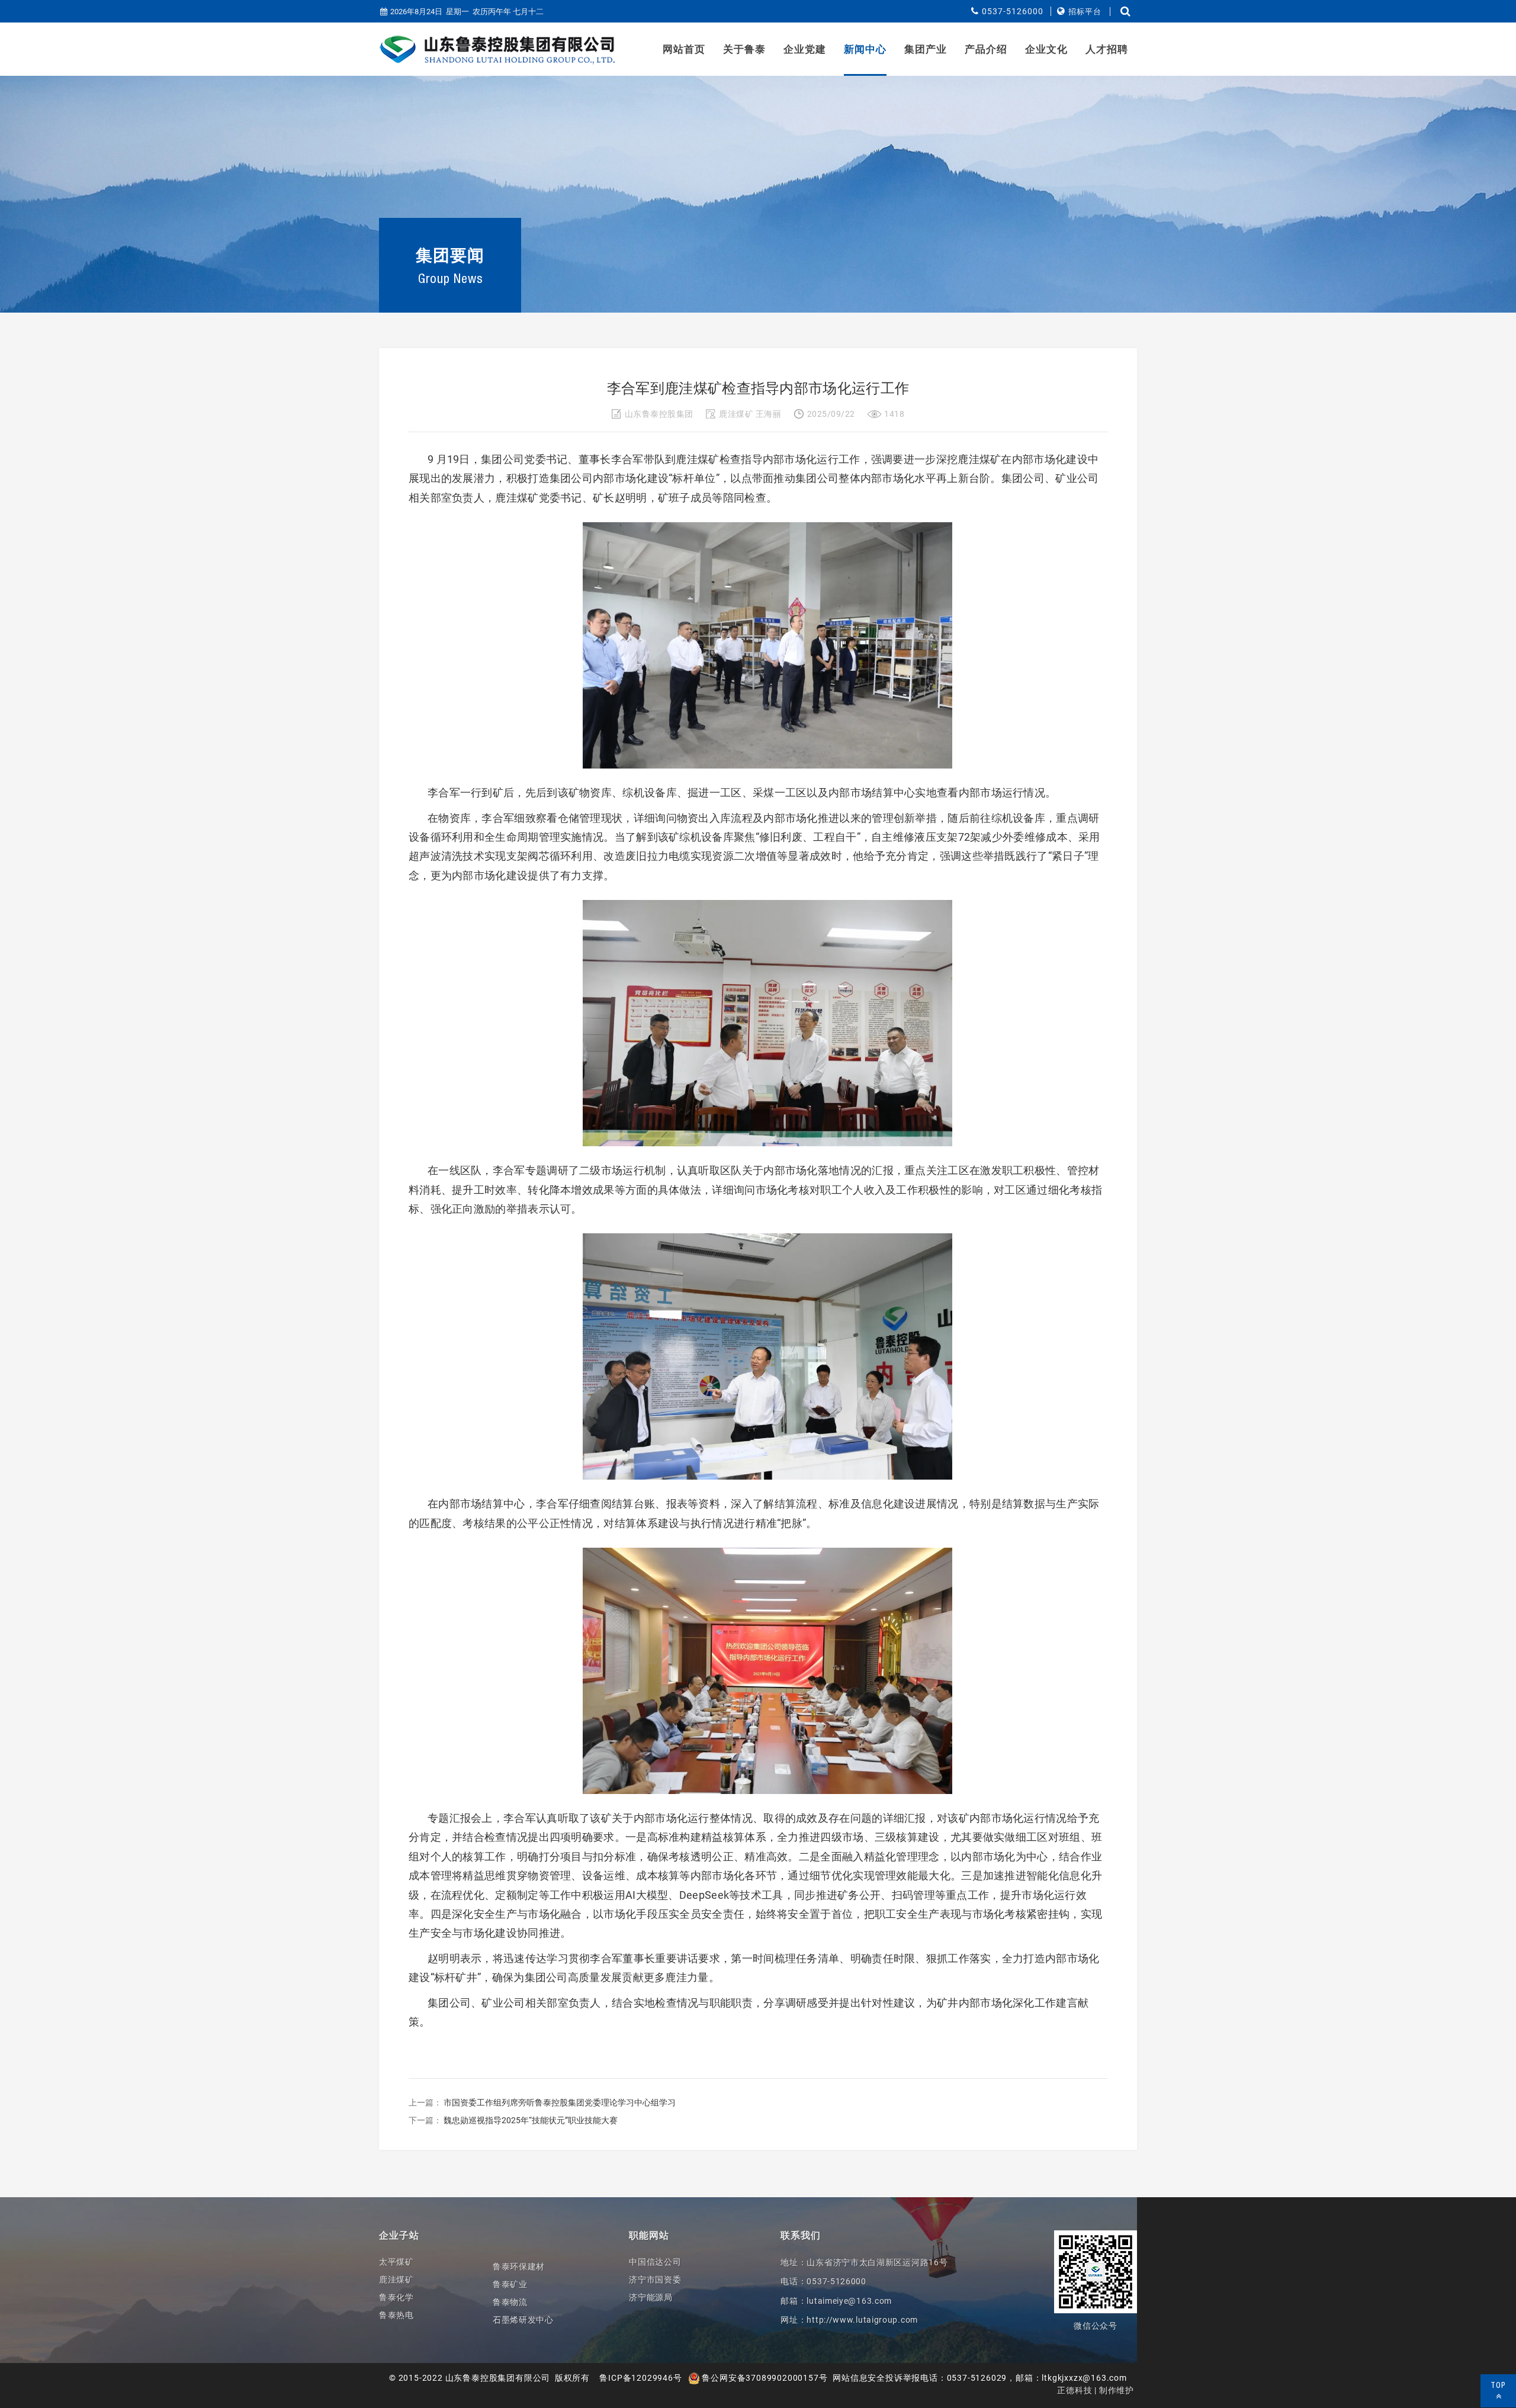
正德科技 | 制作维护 (1096, 2390)
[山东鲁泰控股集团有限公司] (497, 50)
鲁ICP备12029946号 (640, 2378)
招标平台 (1085, 12)
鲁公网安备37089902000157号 (764, 2378)
